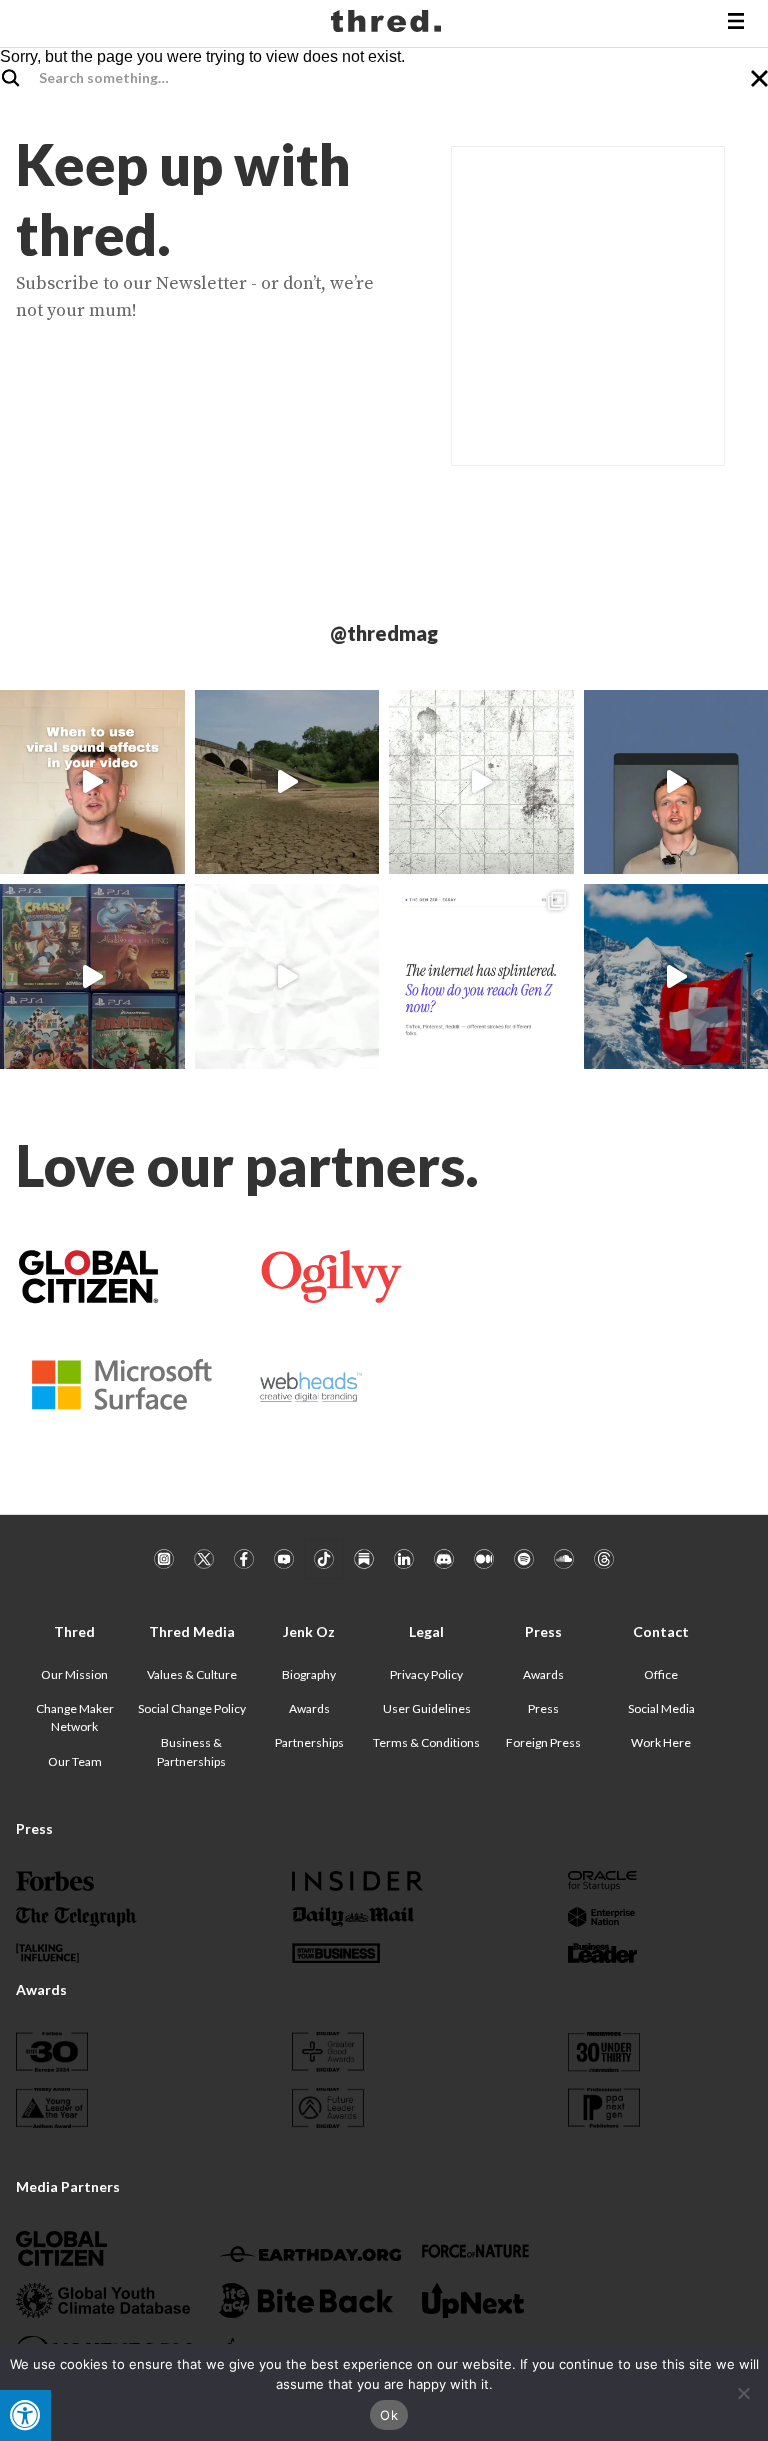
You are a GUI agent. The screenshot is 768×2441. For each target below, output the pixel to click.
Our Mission (74, 1674)
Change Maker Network (75, 1717)
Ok (389, 2415)
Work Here (661, 1742)
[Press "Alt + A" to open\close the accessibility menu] (25, 2415)
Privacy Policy (426, 1674)
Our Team (75, 1761)
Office (661, 1674)
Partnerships (309, 1742)
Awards (309, 1708)
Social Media (661, 1708)
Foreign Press (543, 1742)
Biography (309, 1674)
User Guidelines (427, 1708)
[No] (743, 2393)
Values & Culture (192, 1674)
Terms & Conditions (426, 1742)
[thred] (388, 24)
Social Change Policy (192, 1708)
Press (543, 1708)
